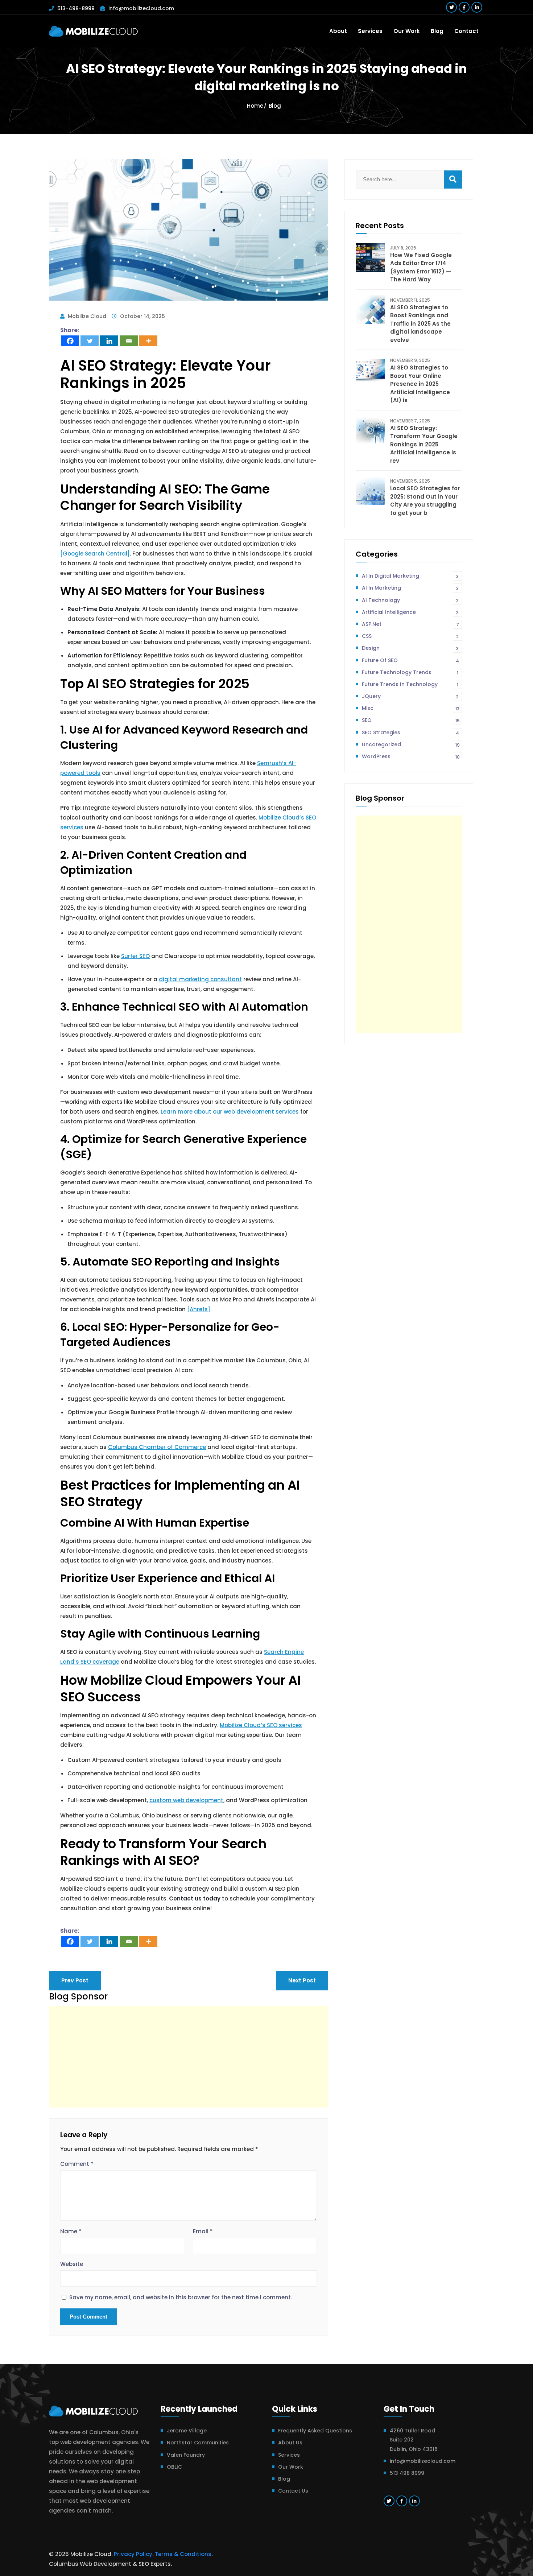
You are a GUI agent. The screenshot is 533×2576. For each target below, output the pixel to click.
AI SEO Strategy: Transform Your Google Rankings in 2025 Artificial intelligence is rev (424, 444)
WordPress (411, 756)
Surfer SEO (135, 956)
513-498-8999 (76, 8)
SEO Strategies (410, 732)
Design (410, 648)
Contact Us (293, 2491)
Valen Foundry (186, 2455)
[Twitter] (90, 341)
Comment (77, 2164)
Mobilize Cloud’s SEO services (261, 1725)
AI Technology (410, 600)
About (338, 31)
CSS (410, 636)
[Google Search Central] (95, 554)
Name (71, 2231)
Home (255, 106)
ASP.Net (410, 624)
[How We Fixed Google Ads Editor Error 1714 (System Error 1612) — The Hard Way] (370, 257)
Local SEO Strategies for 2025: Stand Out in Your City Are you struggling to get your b (425, 501)
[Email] (129, 341)
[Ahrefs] (199, 1309)
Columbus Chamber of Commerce (157, 1447)
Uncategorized (411, 744)
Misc (411, 708)
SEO (411, 720)
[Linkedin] (109, 341)
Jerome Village (187, 2431)
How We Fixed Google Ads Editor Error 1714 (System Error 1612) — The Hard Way (421, 267)
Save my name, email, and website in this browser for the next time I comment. (181, 2298)
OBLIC (174, 2467)
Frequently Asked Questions (315, 2431)
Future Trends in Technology (410, 684)
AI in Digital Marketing (410, 576)
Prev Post (75, 1980)
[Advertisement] (189, 2057)
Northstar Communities (198, 2443)
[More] (148, 341)
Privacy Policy (133, 2554)
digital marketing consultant (200, 979)
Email (203, 2231)
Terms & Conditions (183, 2554)
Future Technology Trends (410, 672)
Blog (437, 31)
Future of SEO (410, 660)
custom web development (186, 1800)
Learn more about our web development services (230, 1112)
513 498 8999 (407, 2473)
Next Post (302, 1980)
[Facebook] (70, 341)
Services (370, 31)
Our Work (407, 31)
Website (72, 2264)
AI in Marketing (410, 588)
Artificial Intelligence (410, 612)
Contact (466, 31)
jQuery (410, 696)
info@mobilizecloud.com (141, 8)
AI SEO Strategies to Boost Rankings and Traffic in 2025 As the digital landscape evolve (420, 324)
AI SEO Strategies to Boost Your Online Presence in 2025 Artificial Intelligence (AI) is (420, 384)
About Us (290, 2443)
